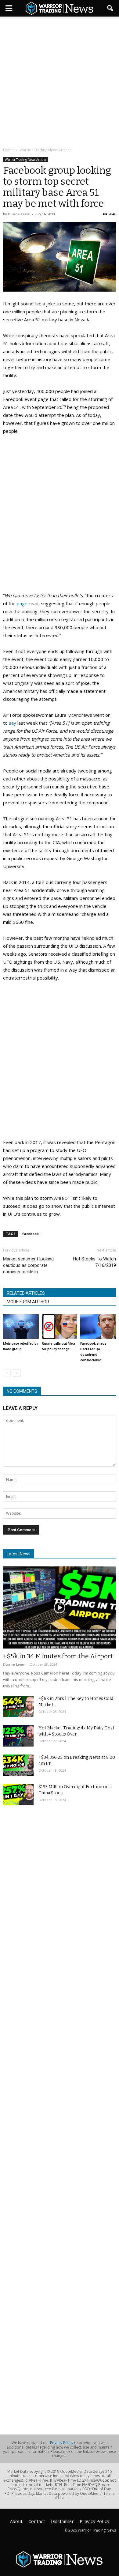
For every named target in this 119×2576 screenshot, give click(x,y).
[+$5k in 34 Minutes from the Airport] (60, 1607)
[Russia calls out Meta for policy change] (60, 1327)
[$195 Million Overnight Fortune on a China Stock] (18, 1795)
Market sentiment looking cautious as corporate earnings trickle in (28, 1265)
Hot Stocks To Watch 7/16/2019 (94, 1262)
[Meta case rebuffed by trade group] (21, 1327)
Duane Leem (19, 214)
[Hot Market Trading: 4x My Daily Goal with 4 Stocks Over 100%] (18, 1736)
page (22, 603)
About (16, 2522)
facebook (31, 1234)
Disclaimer (62, 2522)
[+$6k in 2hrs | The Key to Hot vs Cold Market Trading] (18, 1706)
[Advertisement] (60, 82)
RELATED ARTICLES (26, 1293)
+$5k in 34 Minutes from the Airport (58, 1656)
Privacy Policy (62, 2443)
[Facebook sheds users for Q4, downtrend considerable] (98, 1327)
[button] (110, 8)
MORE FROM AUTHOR (28, 1302)
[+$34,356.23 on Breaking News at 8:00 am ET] (18, 1765)
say (13, 723)
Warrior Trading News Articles (26, 160)
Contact (37, 2522)
